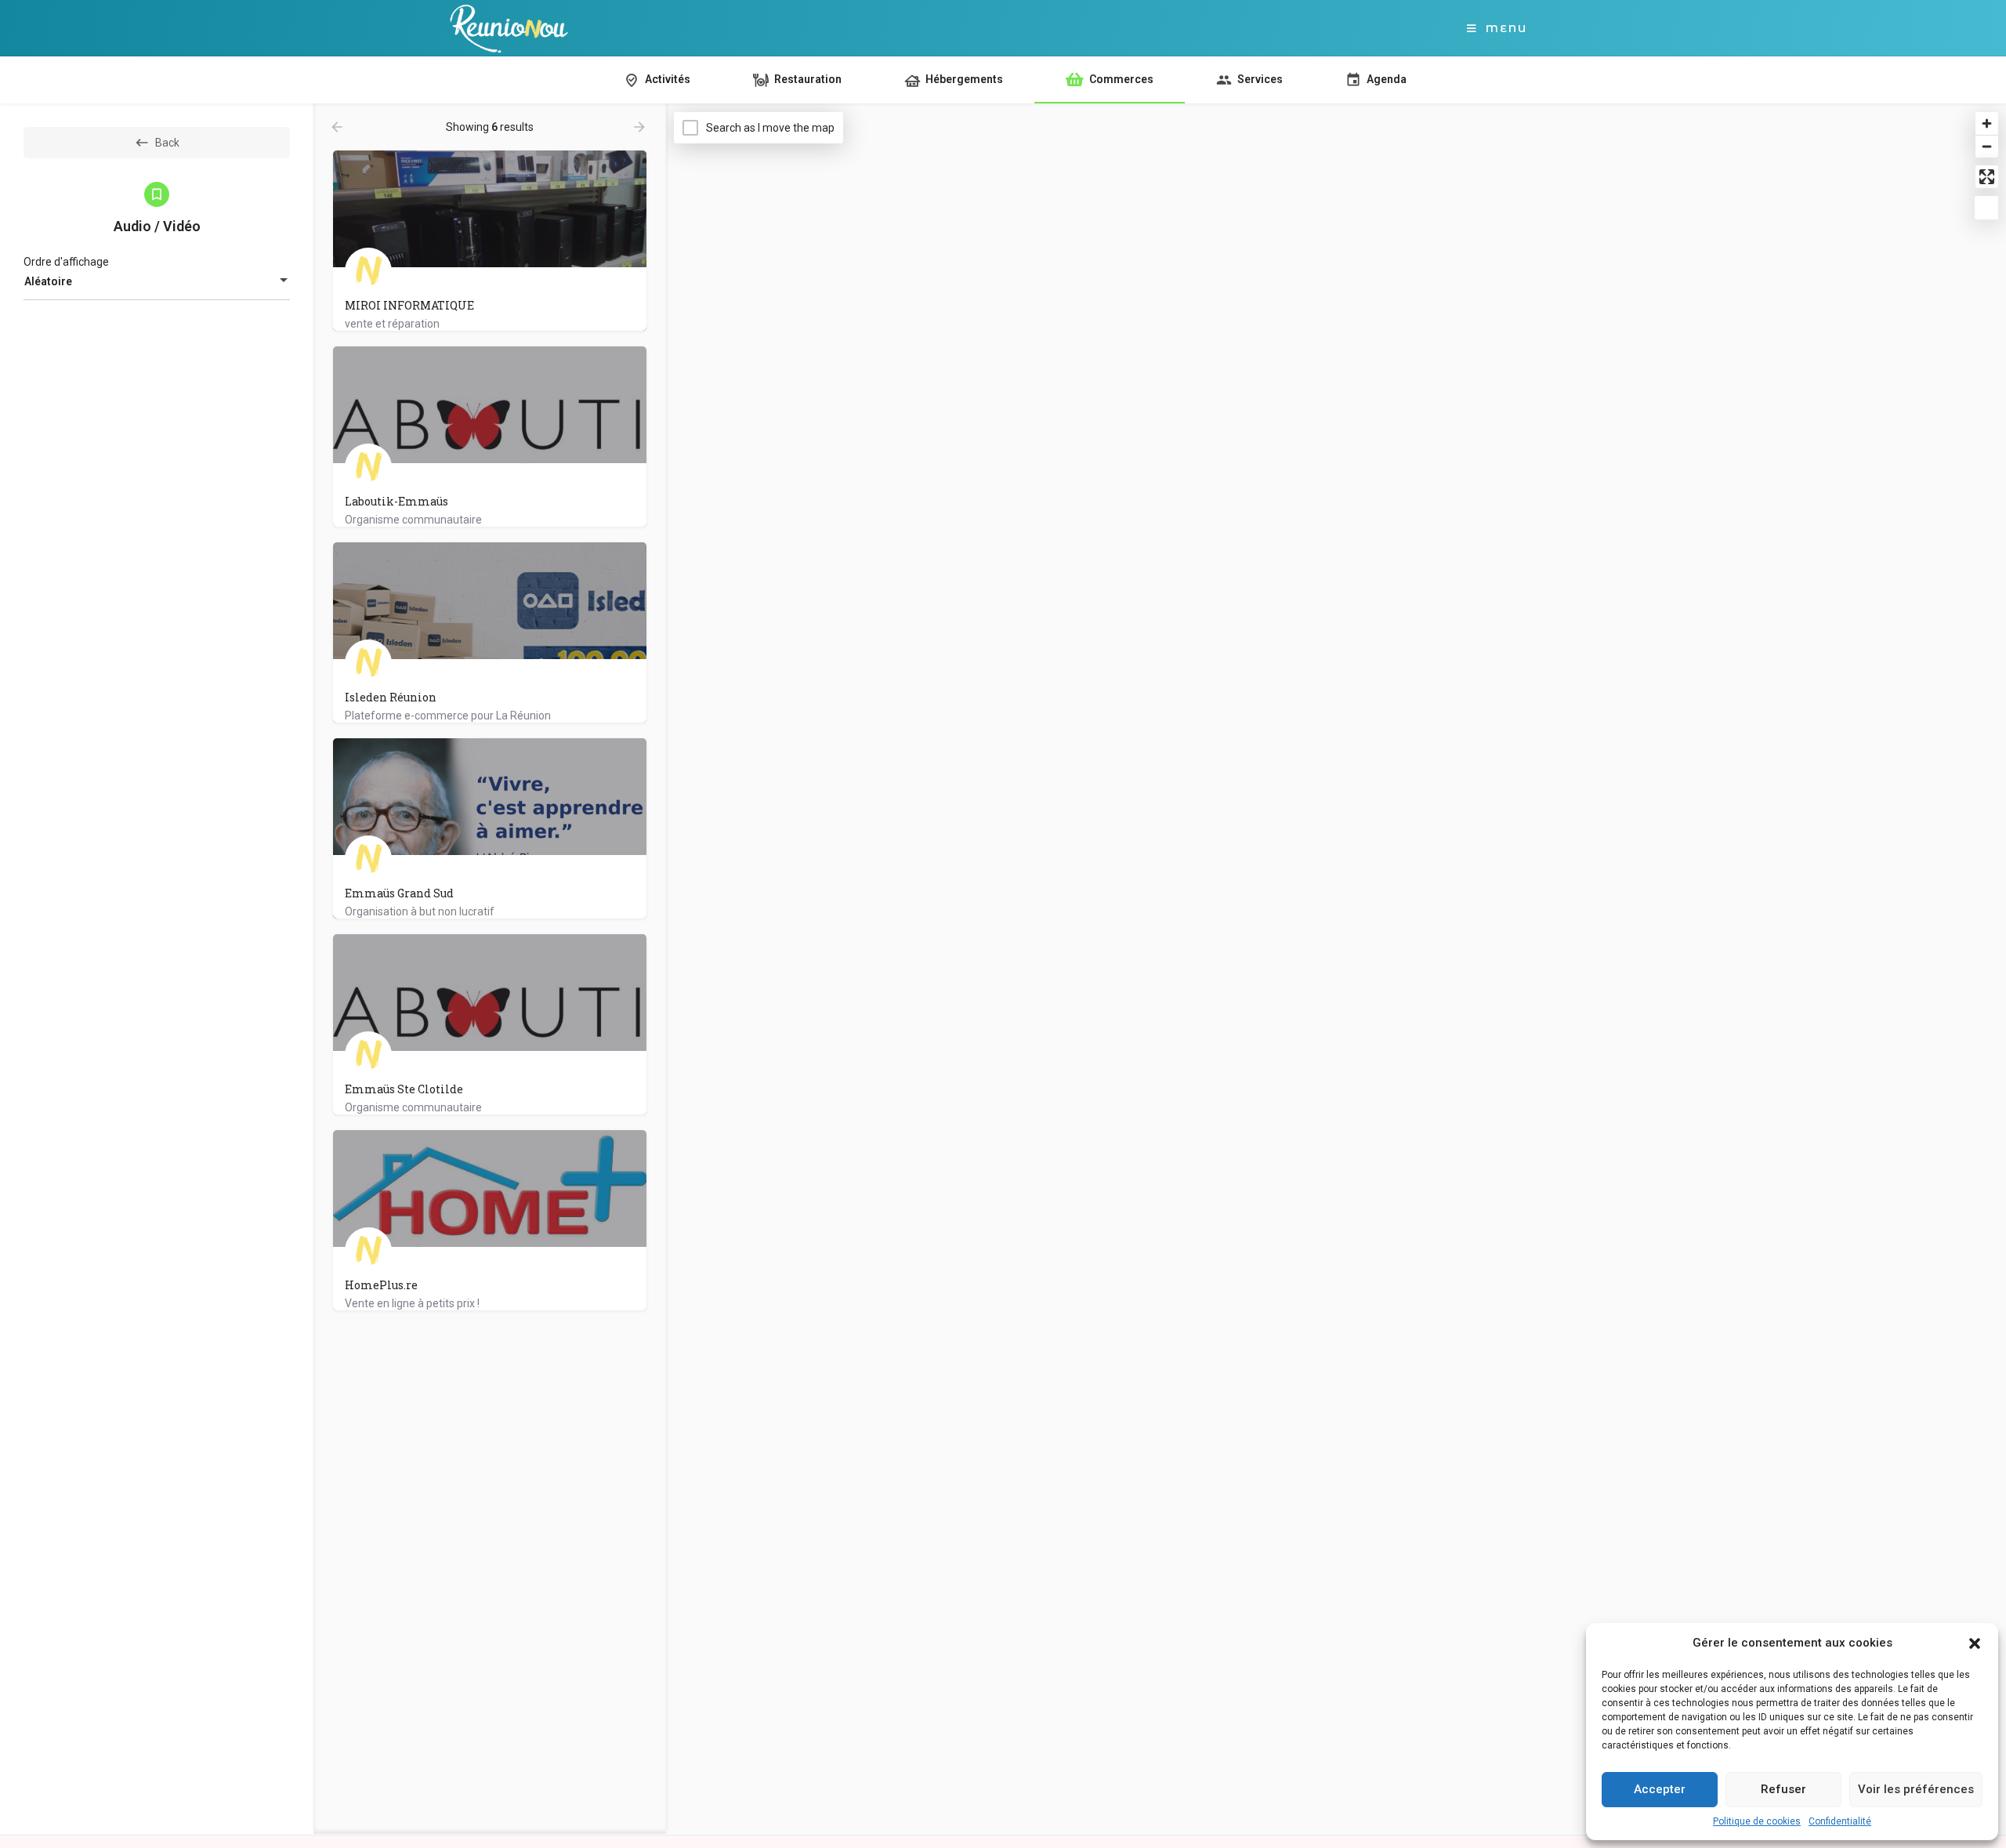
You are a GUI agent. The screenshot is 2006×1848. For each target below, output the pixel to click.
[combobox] (157, 281)
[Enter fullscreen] (1987, 177)
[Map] (1336, 969)
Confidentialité (1840, 1821)
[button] (1975, 1643)
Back (167, 143)
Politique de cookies (1757, 1821)
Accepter (1660, 1789)
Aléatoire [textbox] (48, 281)
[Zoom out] (1987, 146)
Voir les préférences (1916, 1789)
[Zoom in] (1987, 123)
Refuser (1783, 1789)
